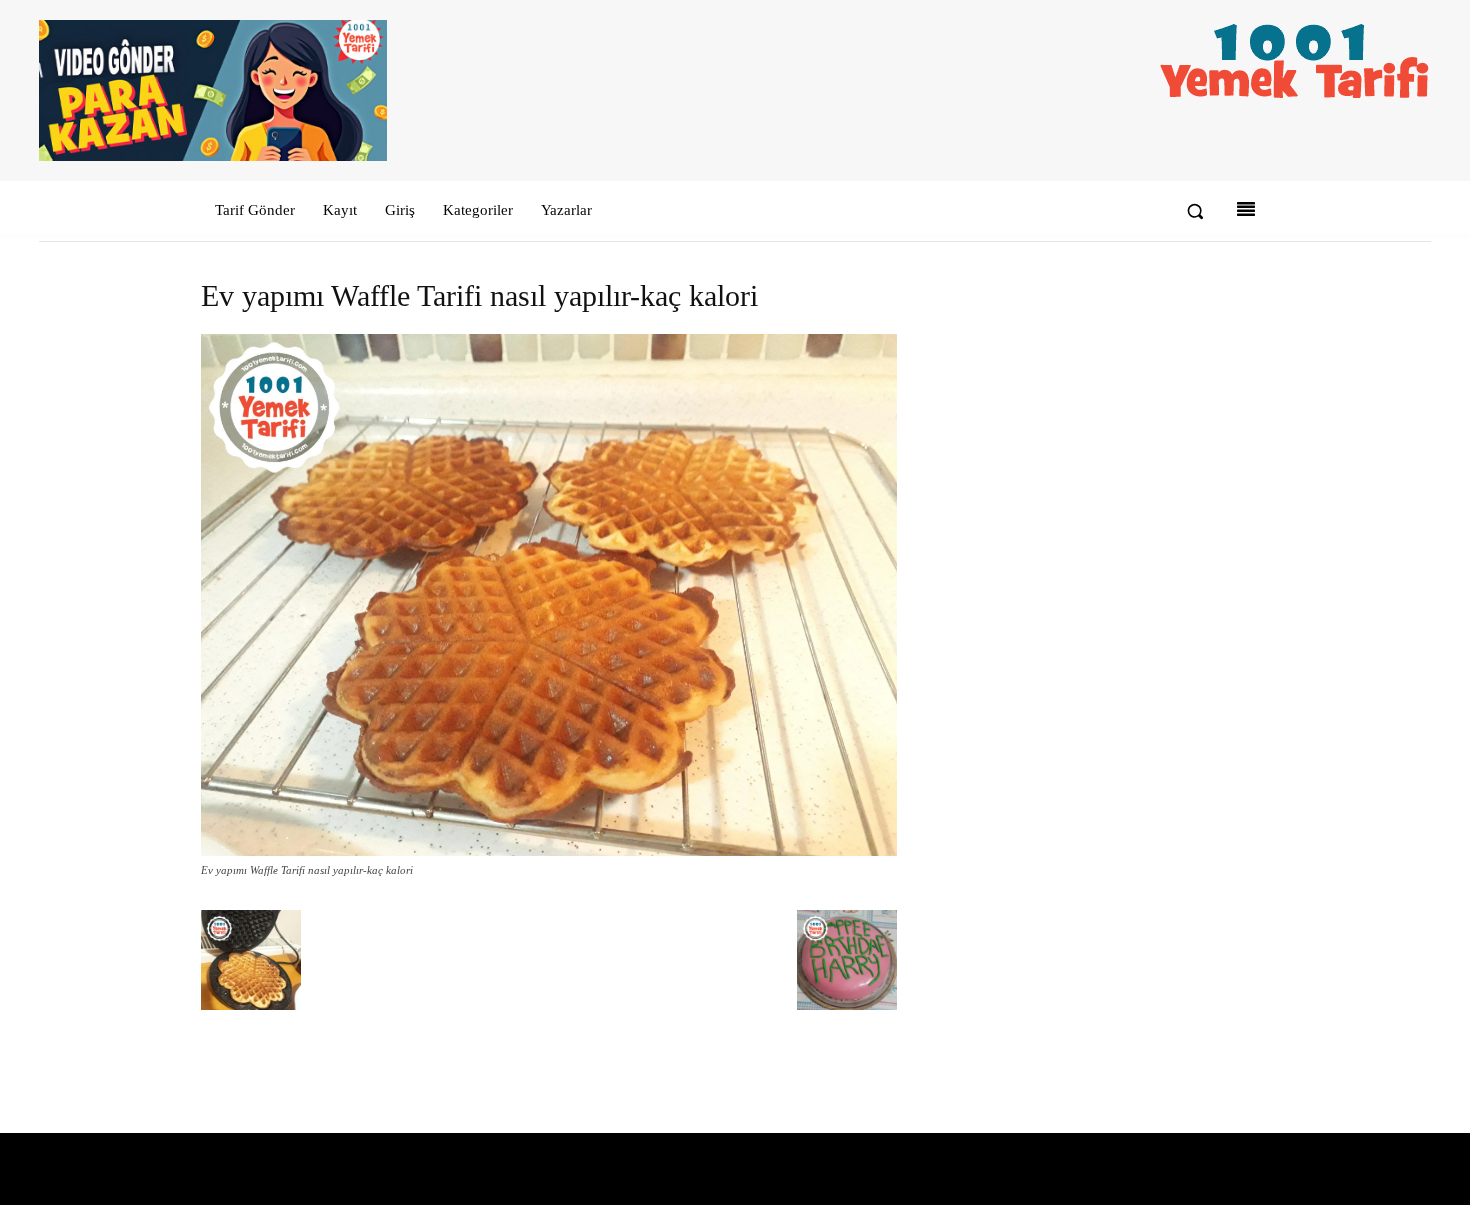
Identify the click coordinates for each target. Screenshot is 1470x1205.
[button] (1195, 211)
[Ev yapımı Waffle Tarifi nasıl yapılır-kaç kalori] (549, 851)
